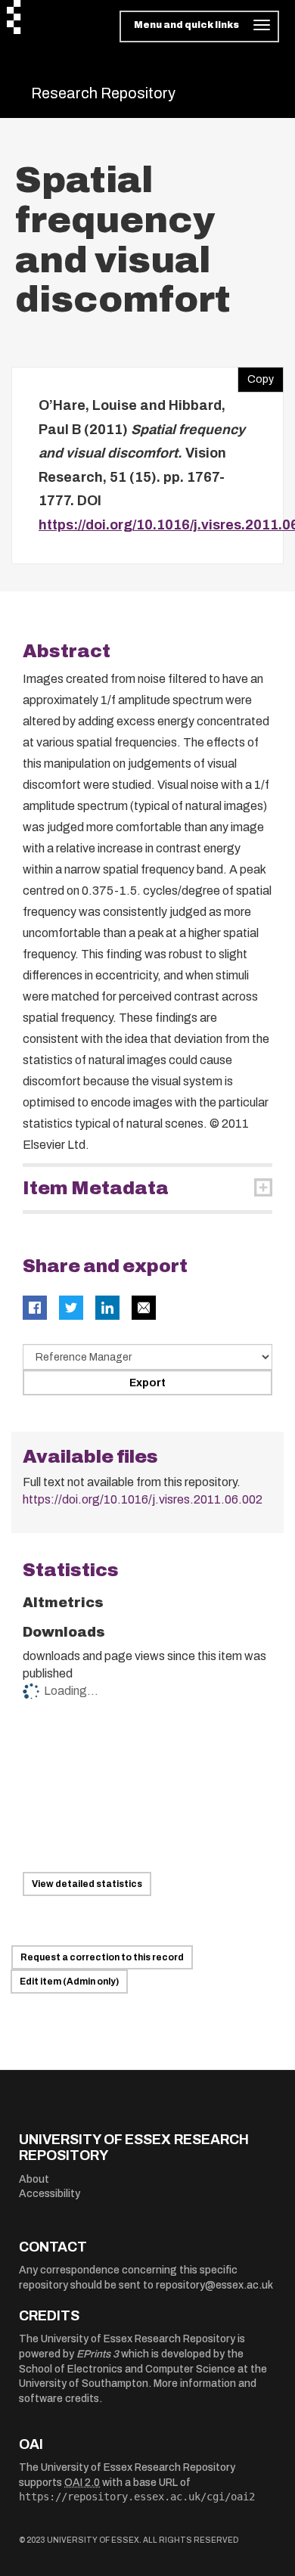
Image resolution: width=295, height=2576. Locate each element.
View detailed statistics (87, 1884)
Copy (256, 376)
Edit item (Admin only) (69, 1982)
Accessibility (50, 2194)
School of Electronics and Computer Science (127, 2369)
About (34, 2179)
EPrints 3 (98, 2354)
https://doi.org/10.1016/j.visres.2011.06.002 (143, 1499)
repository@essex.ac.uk (214, 2285)
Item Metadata (96, 1188)
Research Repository (103, 93)
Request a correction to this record (102, 1957)
